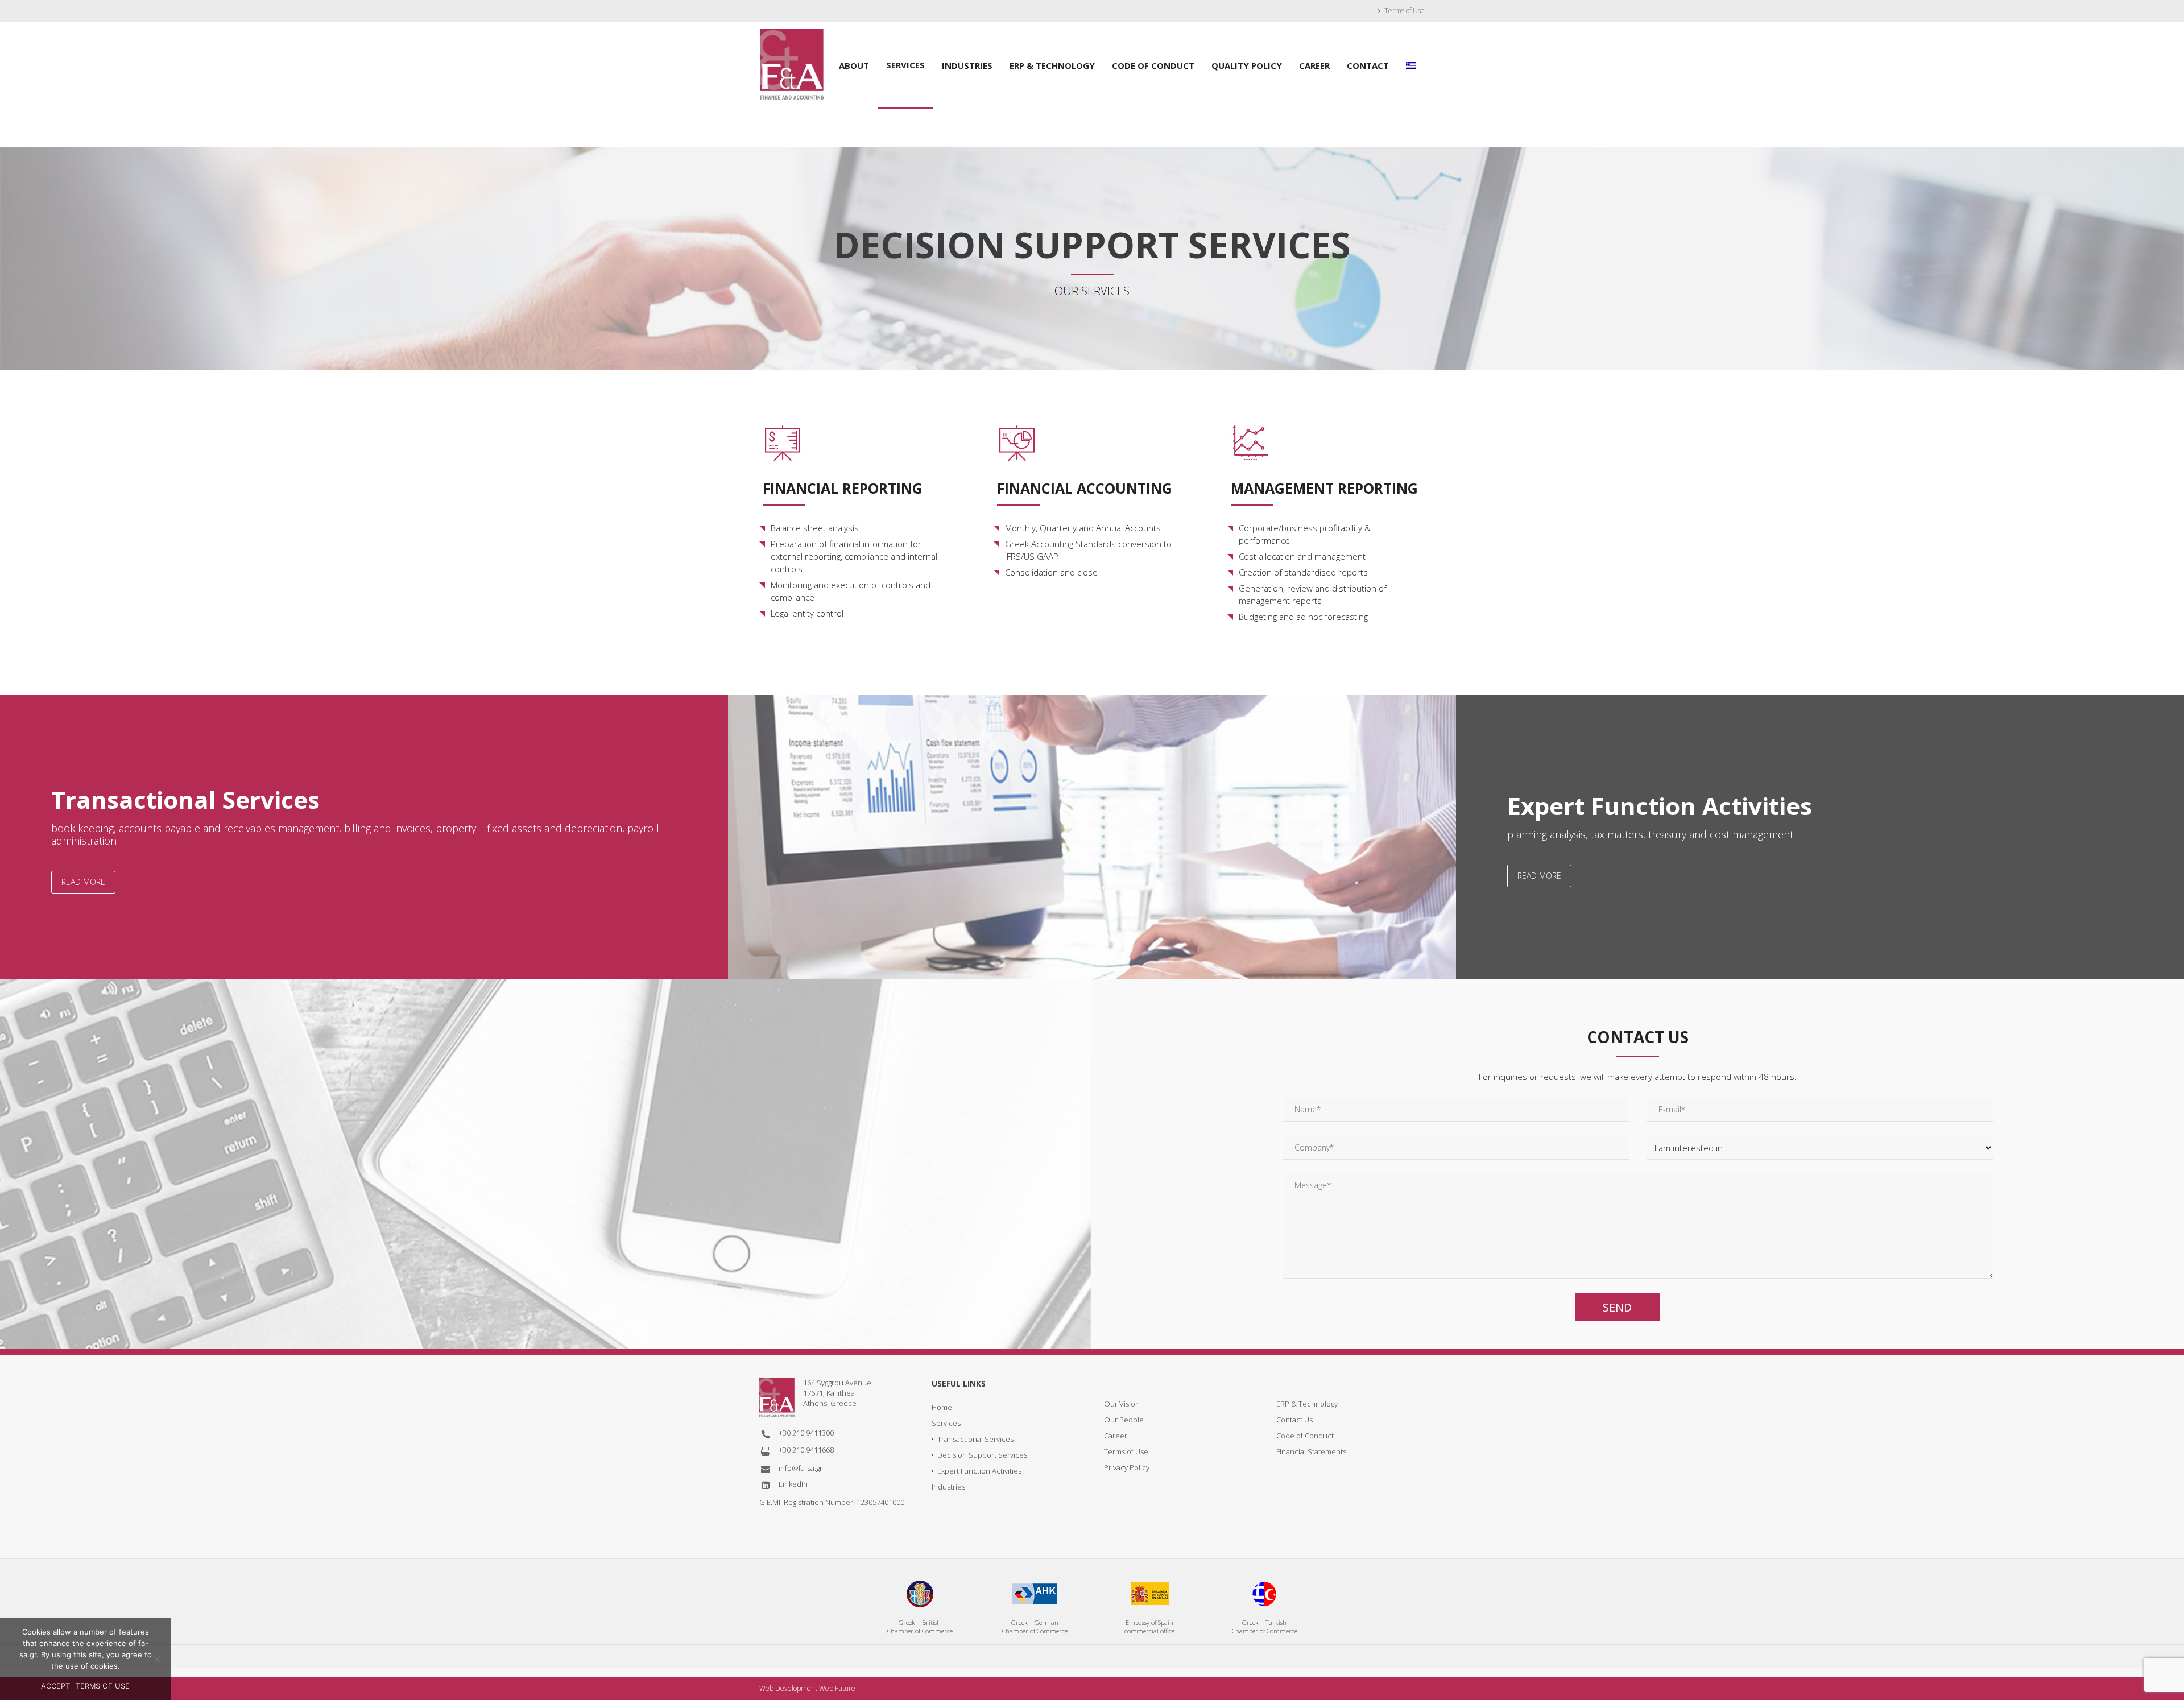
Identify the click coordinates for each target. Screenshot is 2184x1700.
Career (1116, 1436)
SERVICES (905, 65)
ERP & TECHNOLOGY (1052, 65)
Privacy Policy (1127, 1467)
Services (946, 1423)
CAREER (1314, 65)
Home (942, 1407)
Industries (948, 1487)
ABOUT (854, 65)
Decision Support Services (982, 1455)
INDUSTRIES (967, 65)
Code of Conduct (1305, 1436)
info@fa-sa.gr (801, 1468)
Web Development (788, 1688)
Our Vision (1122, 1404)
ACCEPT (55, 1686)
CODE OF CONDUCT (1153, 65)
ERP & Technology (1307, 1404)
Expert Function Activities (979, 1471)
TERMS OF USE (103, 1686)
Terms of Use (1405, 11)
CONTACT (1368, 65)
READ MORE (83, 882)
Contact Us (1294, 1420)
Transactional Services (975, 1439)
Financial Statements (1311, 1451)
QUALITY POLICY (1247, 65)
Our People (1124, 1420)
